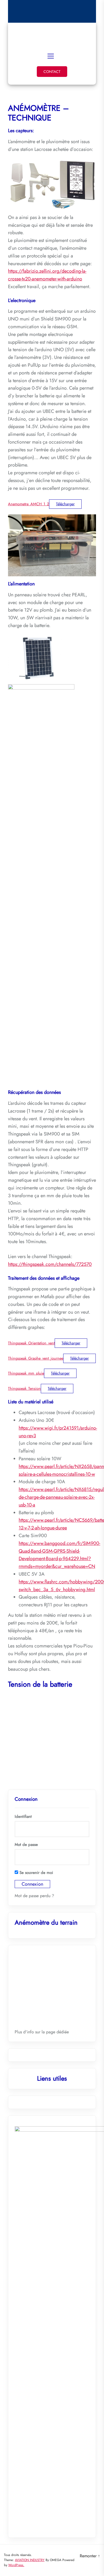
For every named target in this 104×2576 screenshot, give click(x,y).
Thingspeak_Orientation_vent (31, 1343)
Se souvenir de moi (36, 1873)
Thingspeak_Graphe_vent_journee (36, 1358)
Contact (52, 72)
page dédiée (57, 2032)
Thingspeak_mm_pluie (26, 1373)
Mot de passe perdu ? (34, 1896)
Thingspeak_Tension (24, 1388)
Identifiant (23, 1816)
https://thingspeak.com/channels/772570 (50, 1264)
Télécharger (65, 504)
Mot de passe (26, 1845)
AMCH (52, 35)
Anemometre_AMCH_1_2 (29, 504)
